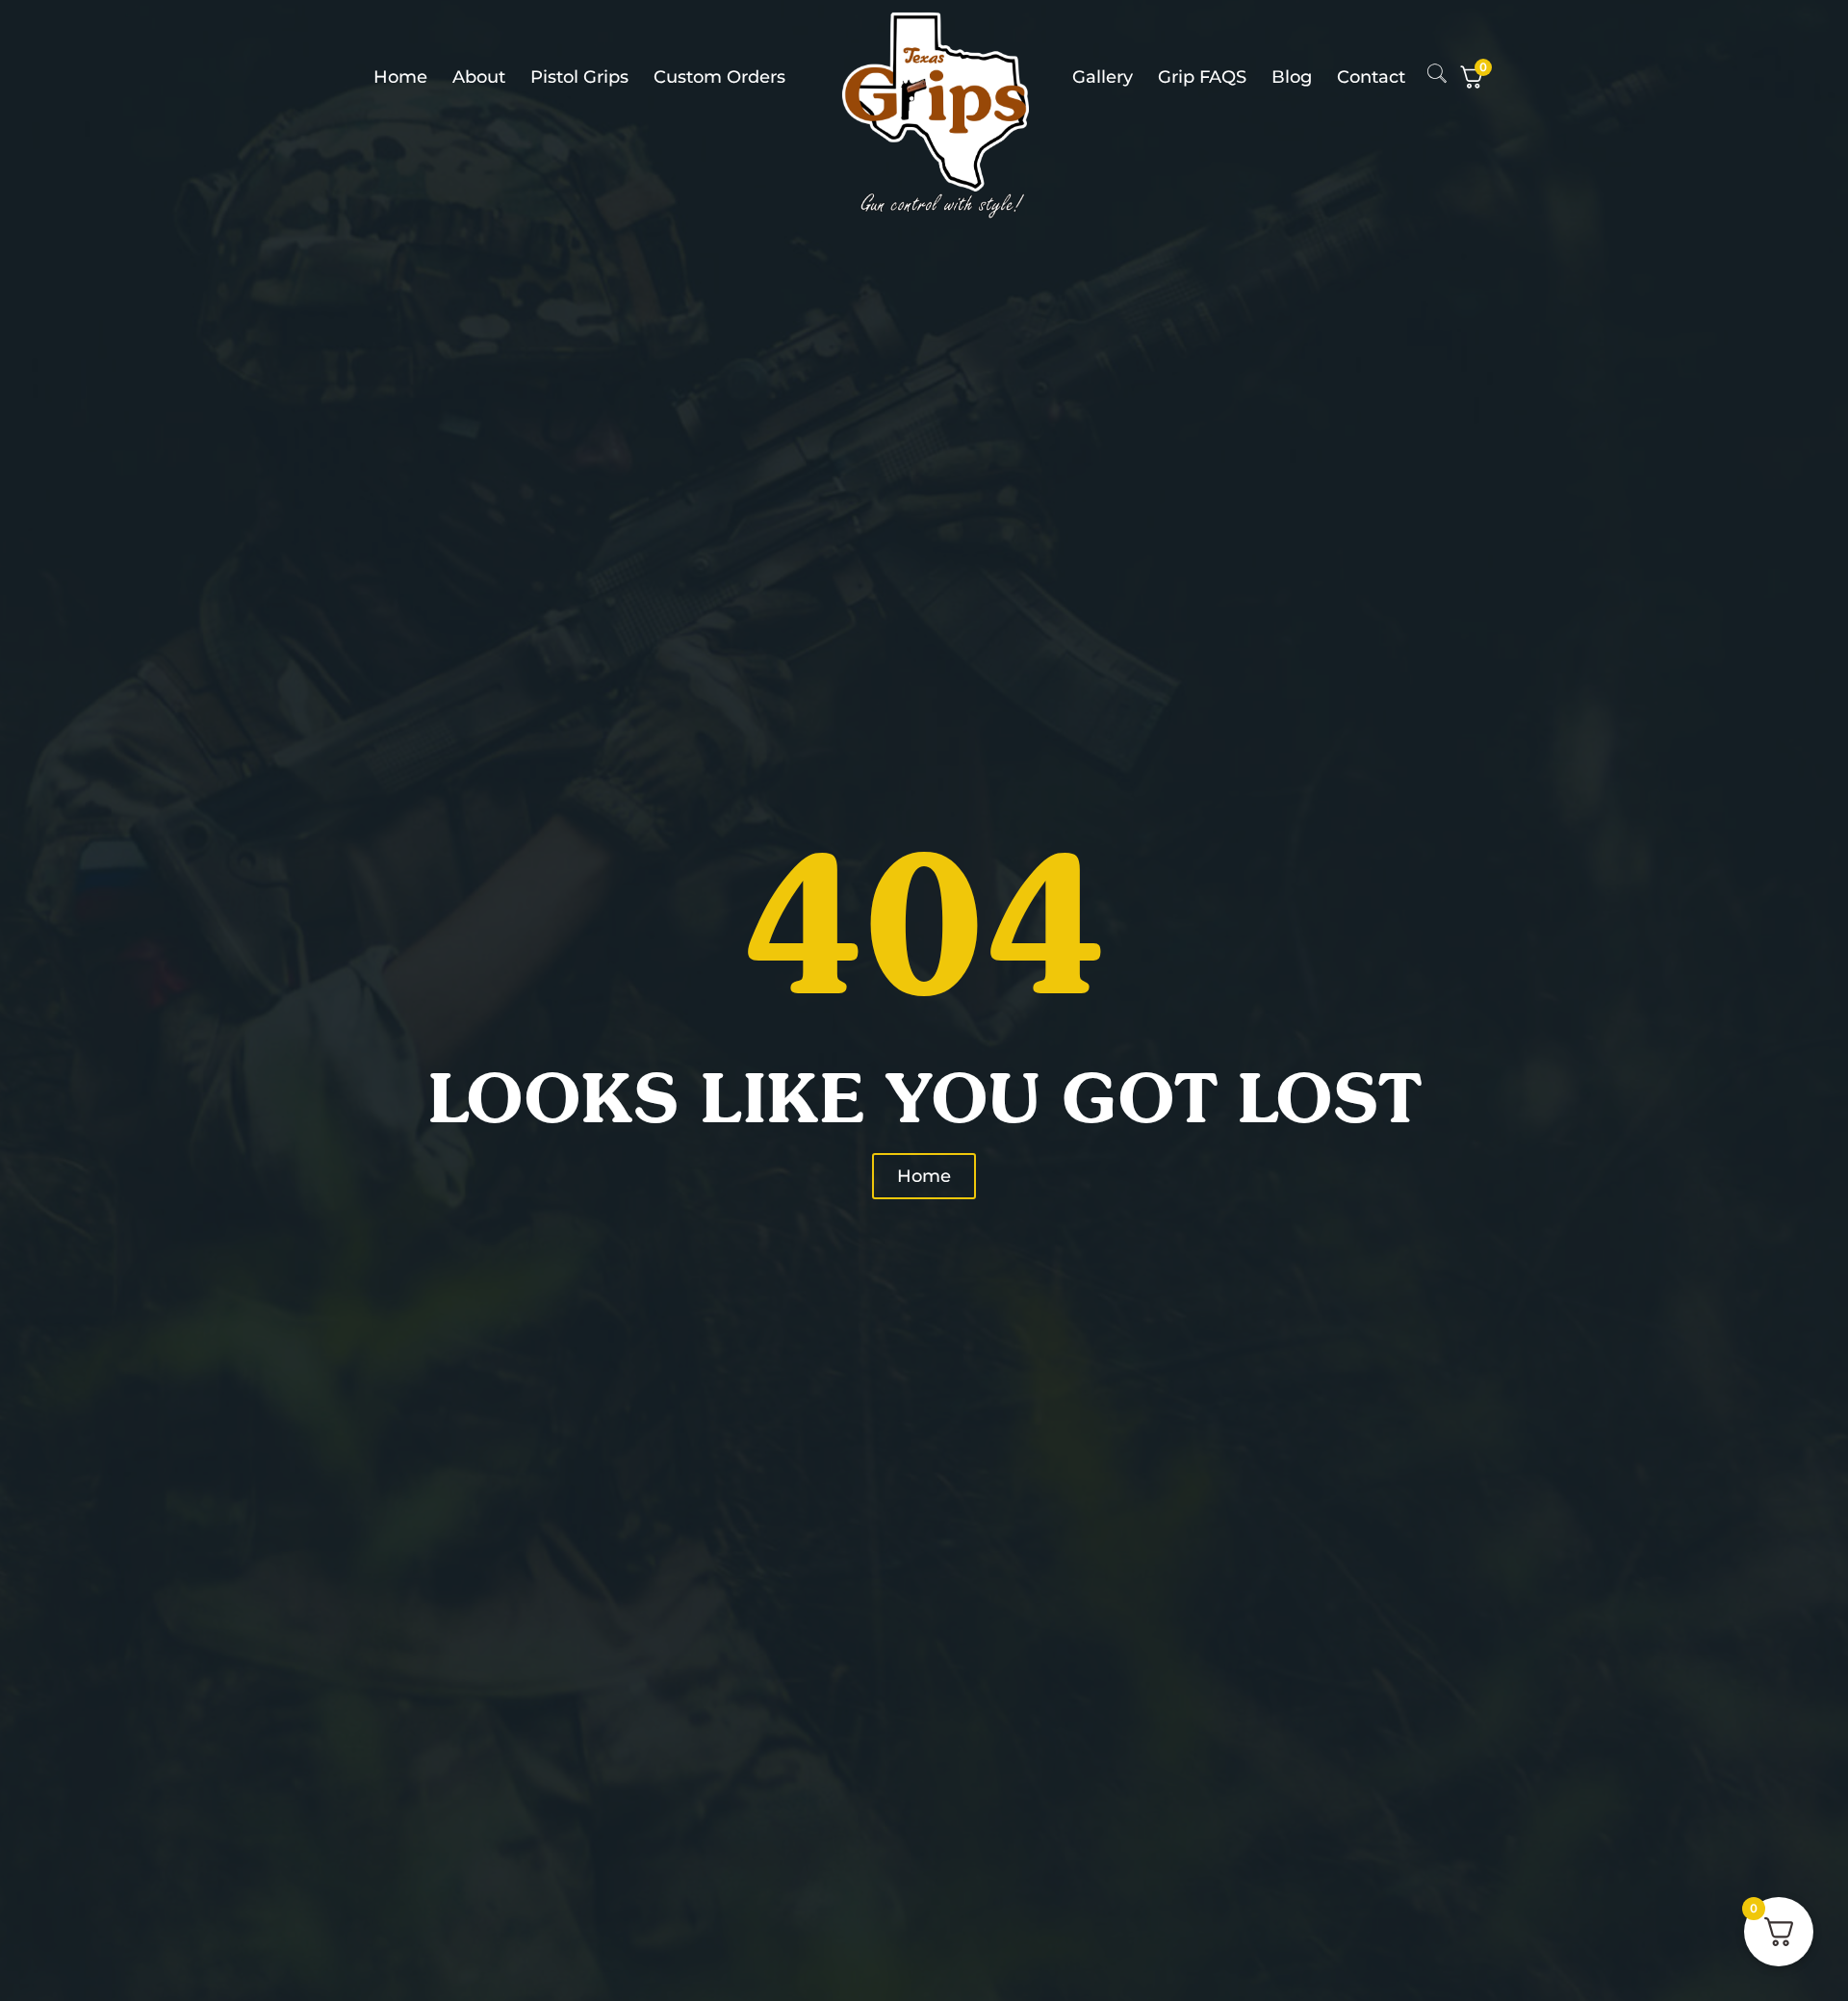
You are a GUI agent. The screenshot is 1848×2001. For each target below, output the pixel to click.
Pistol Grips (579, 77)
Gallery (1103, 77)
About (479, 77)
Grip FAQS (1202, 77)
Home (400, 77)
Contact (1371, 77)
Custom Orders (719, 77)
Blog (1292, 77)
